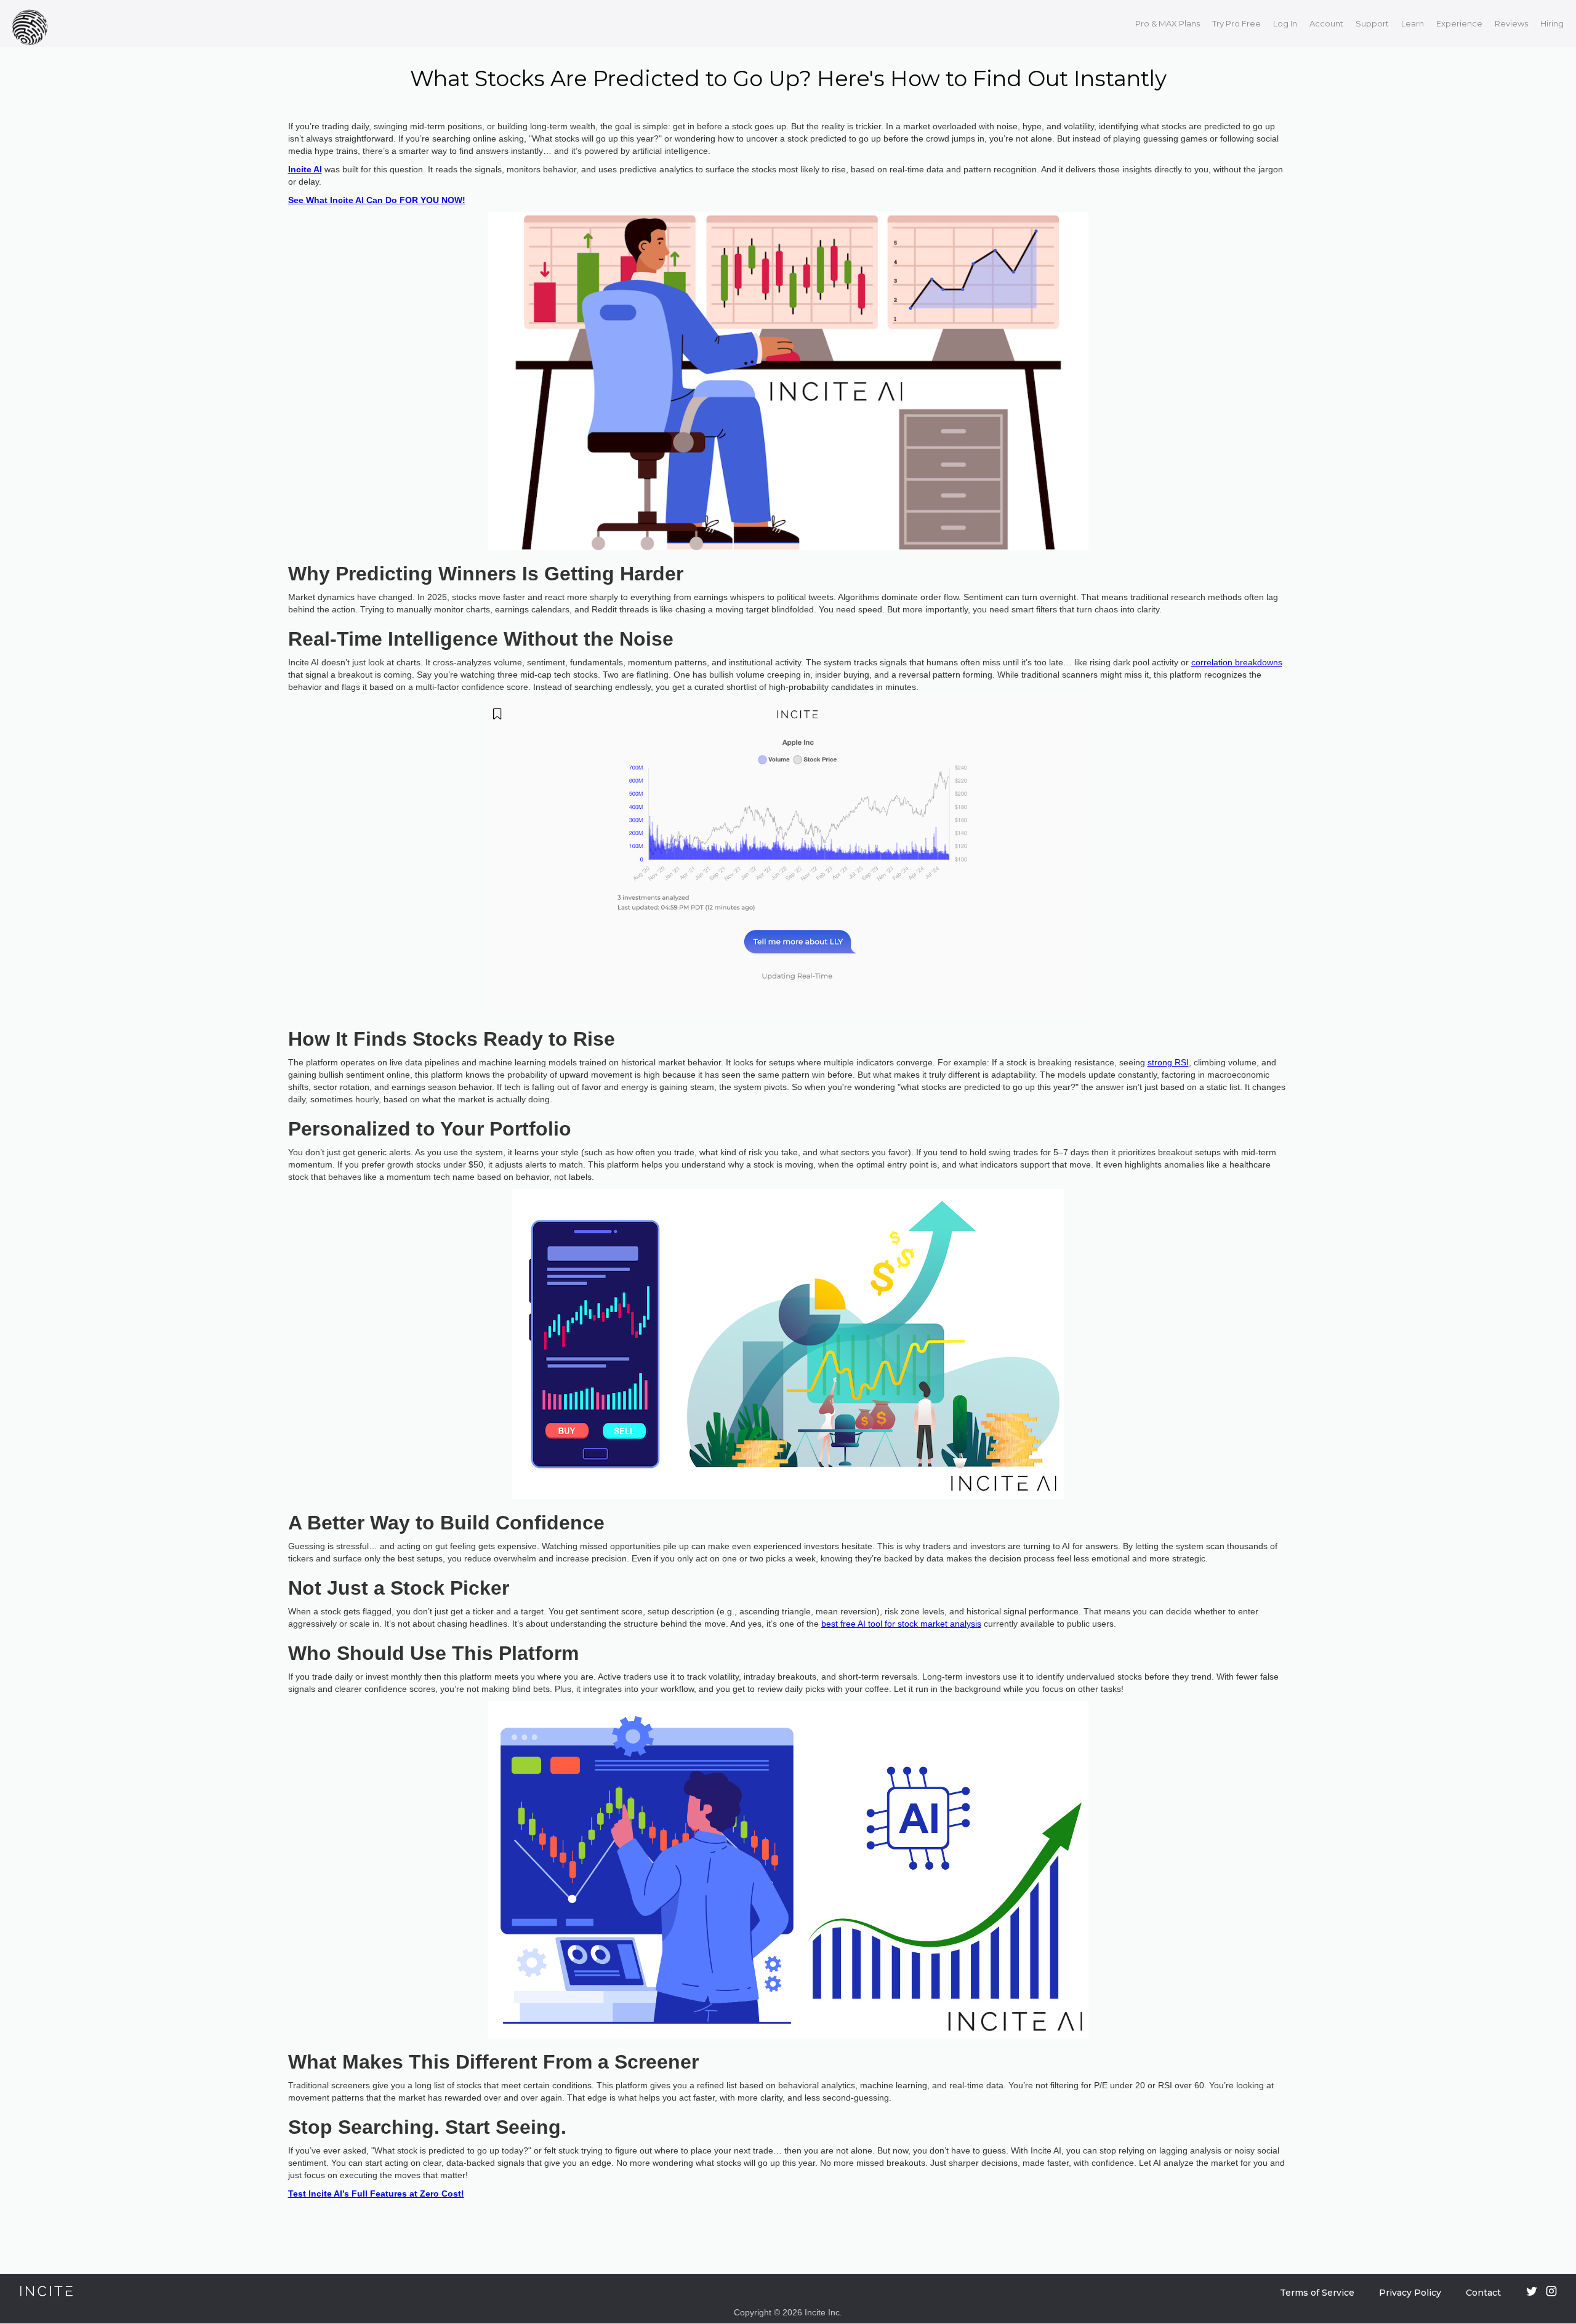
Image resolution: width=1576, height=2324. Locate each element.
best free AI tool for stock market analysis (901, 1624)
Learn (1413, 23)
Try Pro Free (1236, 23)
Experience (1459, 23)
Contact (1483, 2293)
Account (1326, 23)
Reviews (1511, 23)
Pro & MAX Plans (1168, 23)
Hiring (1552, 23)
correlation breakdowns (1237, 662)
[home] (33, 24)
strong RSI (1168, 1062)
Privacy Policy (1410, 2293)
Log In (1285, 23)
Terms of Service (1317, 2293)
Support (1372, 23)
